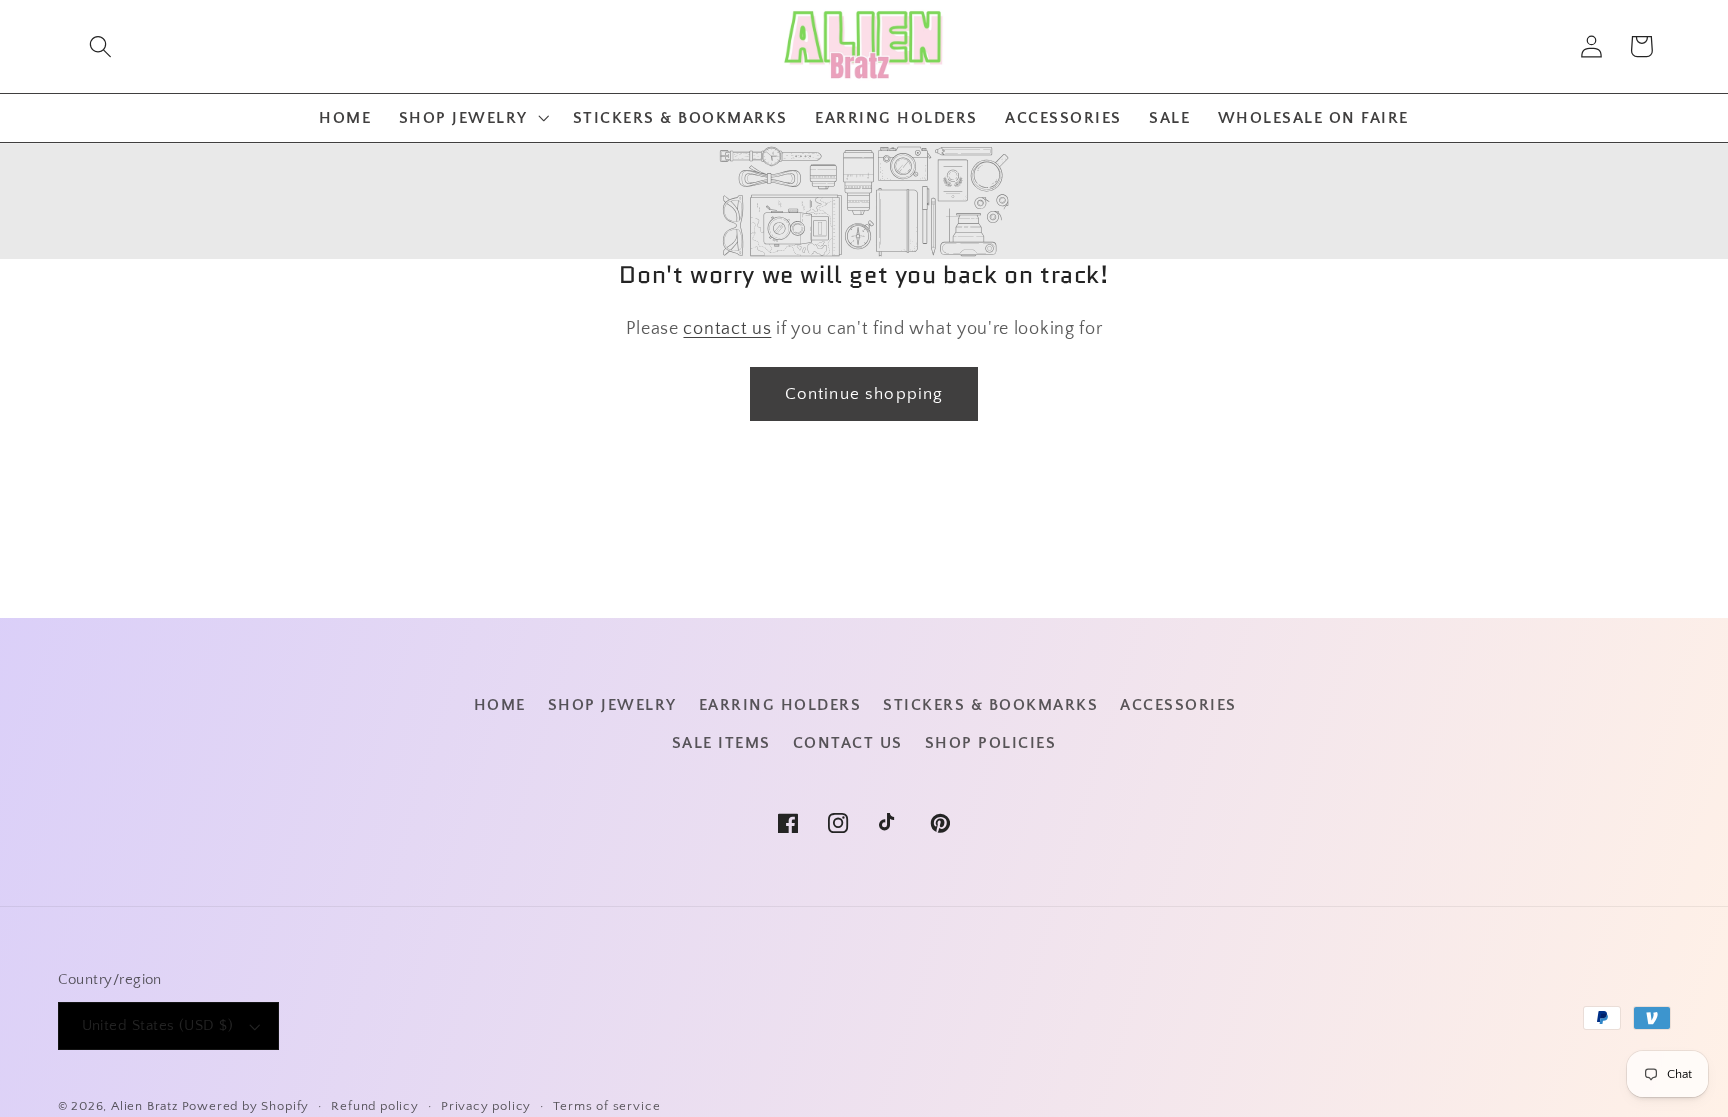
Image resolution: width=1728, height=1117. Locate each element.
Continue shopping (864, 393)
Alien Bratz (144, 1106)
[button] (100, 46)
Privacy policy (486, 1106)
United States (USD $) (158, 1025)
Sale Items (721, 743)
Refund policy (374, 1106)
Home (500, 705)
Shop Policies (991, 743)
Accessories (1178, 705)
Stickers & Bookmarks (990, 705)
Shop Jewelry (612, 705)
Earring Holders (780, 705)
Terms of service (606, 1106)
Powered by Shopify (246, 1106)
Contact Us (848, 743)
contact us (727, 328)
